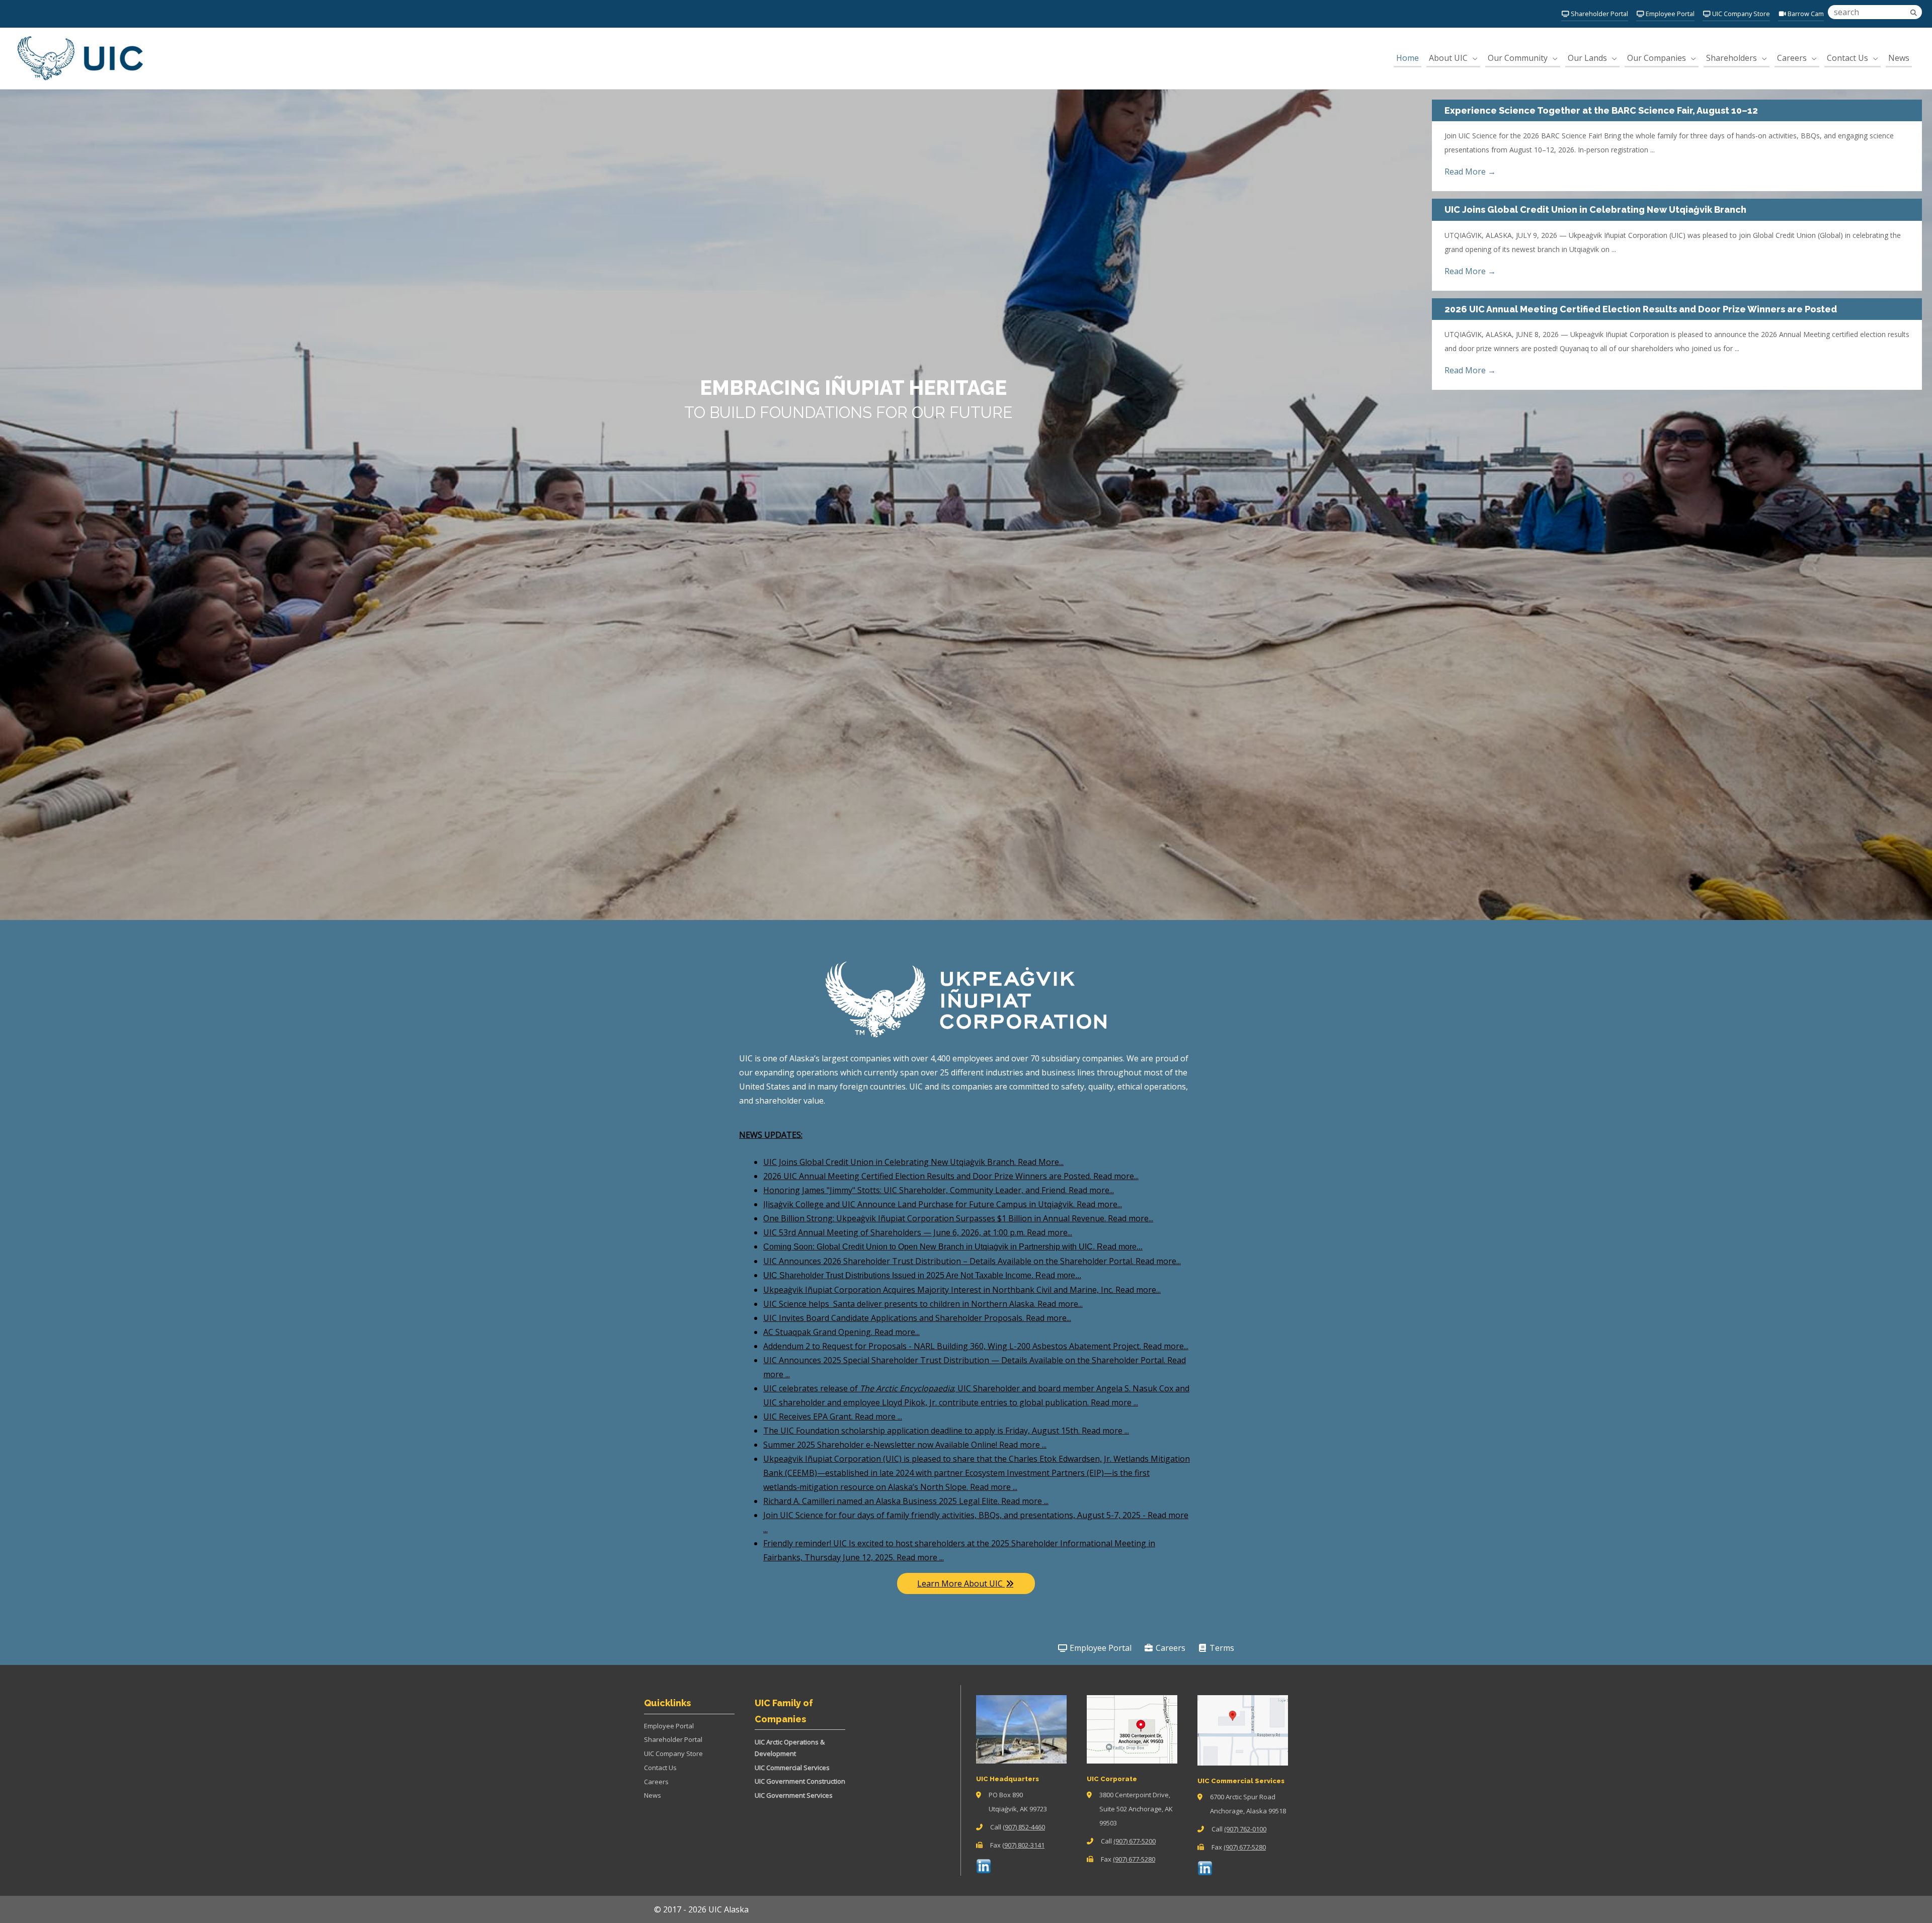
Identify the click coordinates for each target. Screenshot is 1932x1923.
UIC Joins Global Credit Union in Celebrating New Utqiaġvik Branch (1595, 210)
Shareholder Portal (673, 1739)
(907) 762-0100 (1245, 1829)
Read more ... (1114, 1402)
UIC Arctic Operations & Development (790, 1748)
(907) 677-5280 (1134, 1859)
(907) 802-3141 (1023, 1845)
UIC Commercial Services (792, 1768)
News (653, 1795)
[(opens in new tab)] (984, 1865)
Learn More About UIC (961, 1583)
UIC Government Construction (800, 1781)
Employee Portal (1100, 1648)
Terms (1221, 1648)
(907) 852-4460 (1024, 1827)
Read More (1470, 172)
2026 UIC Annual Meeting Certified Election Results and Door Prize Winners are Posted (1641, 309)
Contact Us (660, 1768)
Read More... (1041, 1162)
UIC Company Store (673, 1753)
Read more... (1116, 1176)
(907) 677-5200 (1135, 1841)
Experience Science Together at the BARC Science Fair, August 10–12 (1601, 110)
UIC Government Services (794, 1795)
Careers (1170, 1648)
